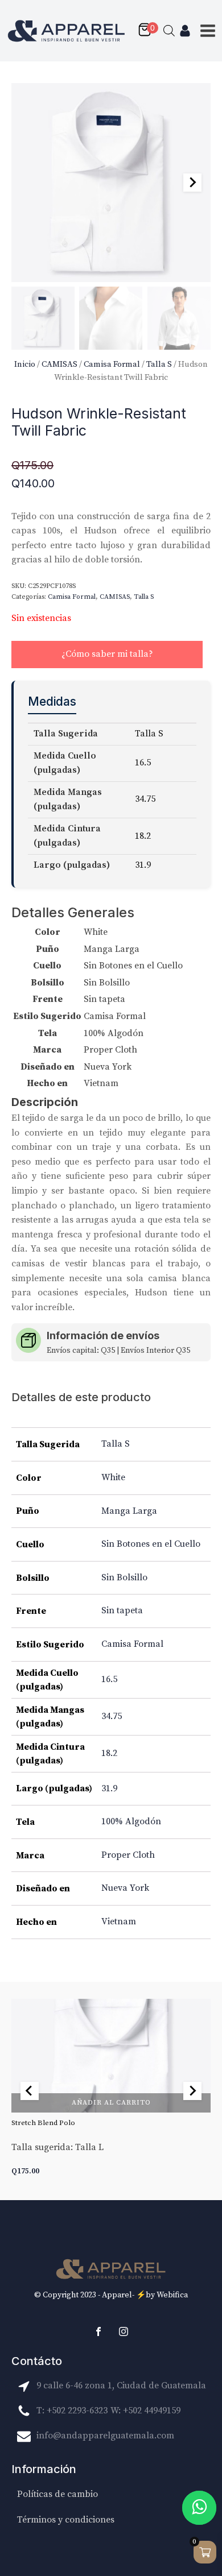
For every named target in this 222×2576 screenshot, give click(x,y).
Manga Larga (129, 1511)
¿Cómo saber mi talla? (107, 654)
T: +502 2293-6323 (72, 2411)
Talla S (159, 364)
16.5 (109, 1679)
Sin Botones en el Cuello (151, 1544)
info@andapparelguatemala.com (105, 2436)
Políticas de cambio (57, 2494)
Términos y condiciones (66, 2520)
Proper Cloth (128, 1855)
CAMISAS (59, 364)
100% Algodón (131, 1821)
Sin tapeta (122, 1610)
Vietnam (119, 1921)
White (113, 1477)
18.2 (109, 1753)
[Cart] (147, 31)
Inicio (25, 364)
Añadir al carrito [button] (111, 2102)
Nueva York (125, 1888)
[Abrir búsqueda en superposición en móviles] (169, 31)
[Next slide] (192, 183)
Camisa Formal (112, 364)
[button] (43, 318)
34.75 (112, 1716)
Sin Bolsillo (124, 1577)
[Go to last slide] (30, 2091)
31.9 (109, 1788)
